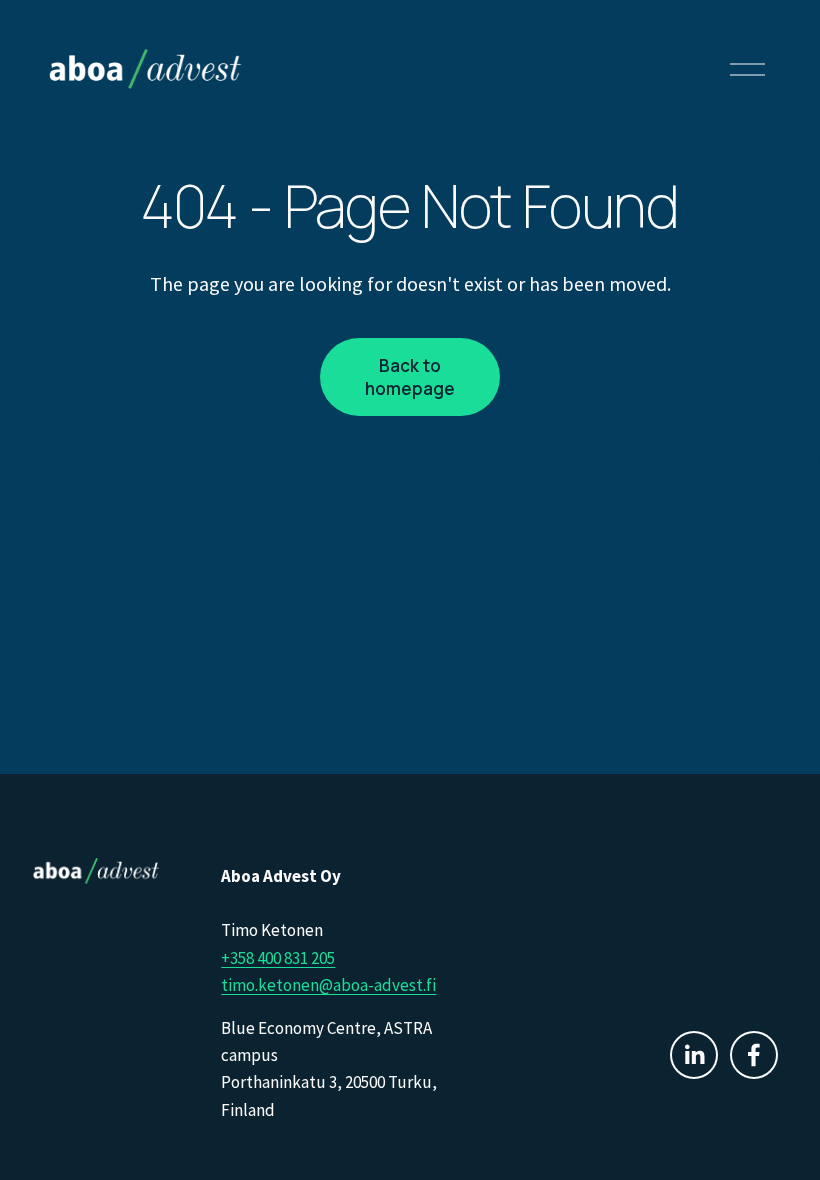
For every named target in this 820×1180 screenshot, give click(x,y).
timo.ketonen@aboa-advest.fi (328, 985)
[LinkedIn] (694, 1055)
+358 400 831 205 (278, 958)
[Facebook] (754, 1055)
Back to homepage (410, 377)
